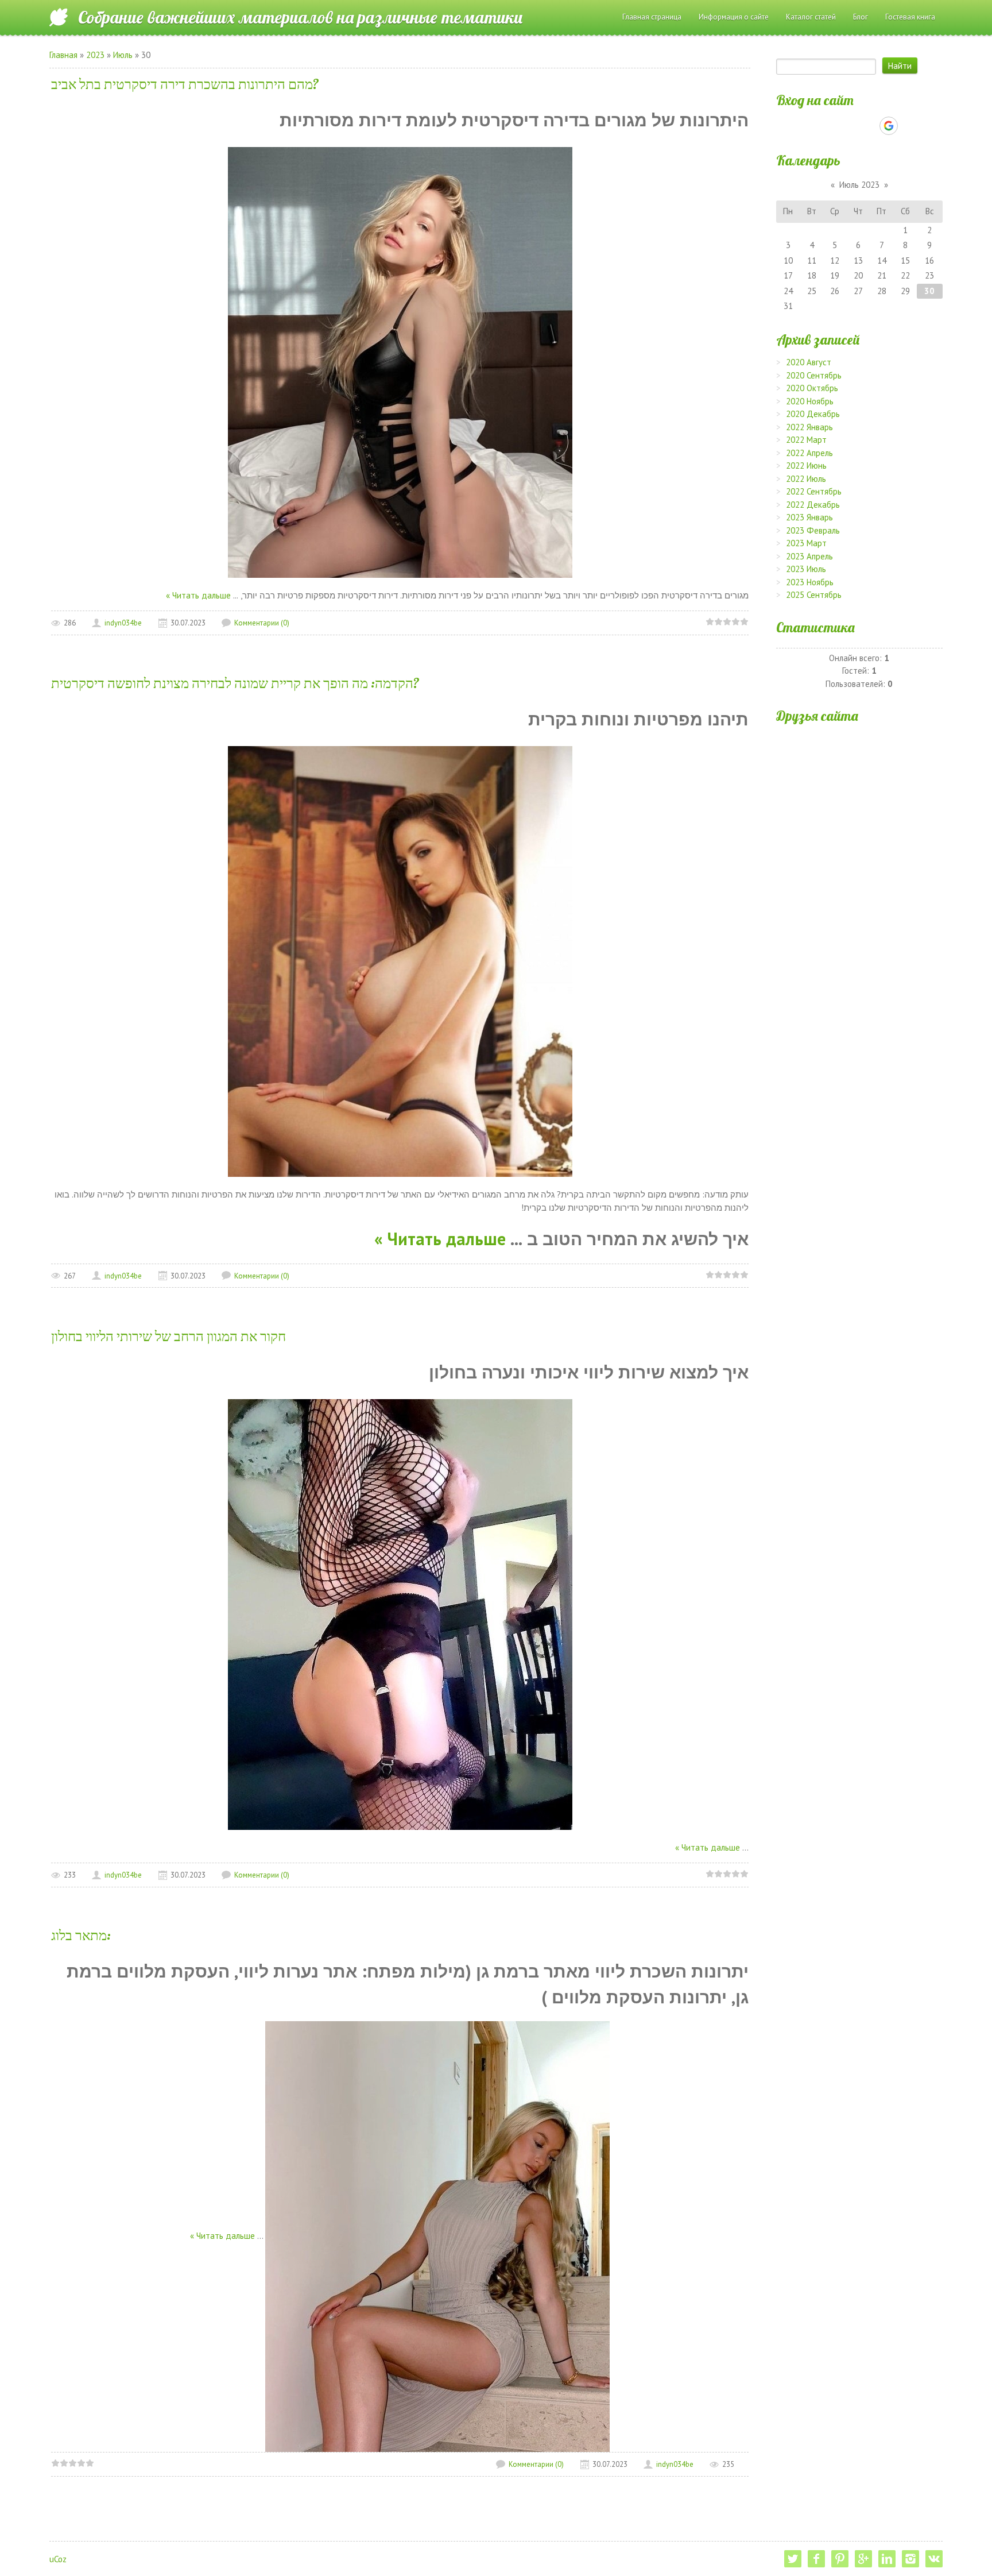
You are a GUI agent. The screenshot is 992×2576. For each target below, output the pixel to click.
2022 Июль (806, 479)
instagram (910, 2559)
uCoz (58, 2559)
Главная (63, 55)
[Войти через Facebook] (849, 126)
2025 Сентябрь (814, 595)
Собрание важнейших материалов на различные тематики (301, 17)
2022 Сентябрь (814, 491)
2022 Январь (809, 427)
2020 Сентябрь (814, 375)
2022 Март (806, 440)
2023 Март (806, 543)
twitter (793, 2559)
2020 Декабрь (813, 414)
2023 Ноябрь (810, 582)
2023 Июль (806, 569)
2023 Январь (809, 517)
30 (929, 291)
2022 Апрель (809, 453)
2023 (95, 55)
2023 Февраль (813, 530)
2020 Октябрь (812, 388)
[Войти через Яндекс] (869, 126)
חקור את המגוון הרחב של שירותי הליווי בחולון (168, 1336)
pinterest (840, 2559)
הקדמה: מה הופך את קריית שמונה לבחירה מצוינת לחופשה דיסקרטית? (235, 683)
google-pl (863, 2559)
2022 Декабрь (813, 505)
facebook (816, 2559)
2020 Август (809, 362)
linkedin (887, 2559)
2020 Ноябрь (810, 401)
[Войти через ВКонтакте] (830, 126)
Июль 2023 (859, 185)
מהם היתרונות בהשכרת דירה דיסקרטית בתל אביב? (185, 84)
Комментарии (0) (262, 623)
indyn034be (123, 623)
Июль (123, 55)
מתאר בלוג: (81, 1935)
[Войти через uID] (810, 126)
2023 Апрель (809, 556)
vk (934, 2559)
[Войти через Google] (889, 126)
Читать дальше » (198, 595)
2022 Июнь (806, 466)
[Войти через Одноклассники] (909, 126)
